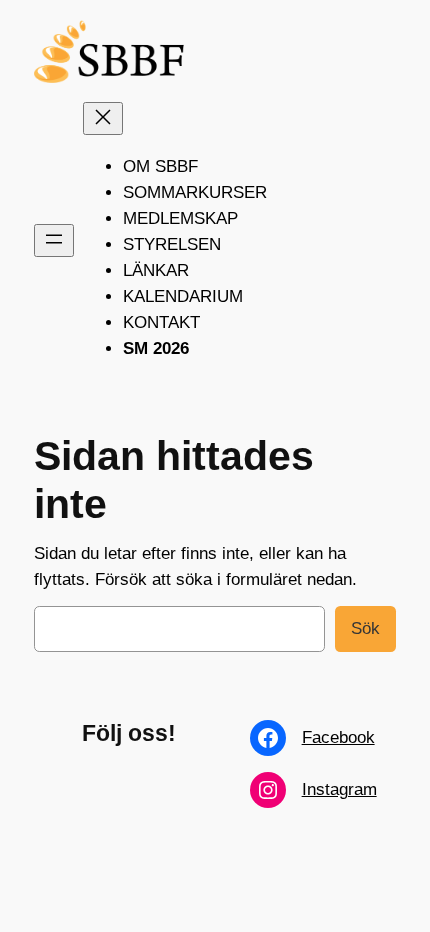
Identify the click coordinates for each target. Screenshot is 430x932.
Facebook (338, 737)
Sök (365, 628)
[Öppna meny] (54, 240)
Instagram (339, 789)
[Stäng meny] (103, 118)
